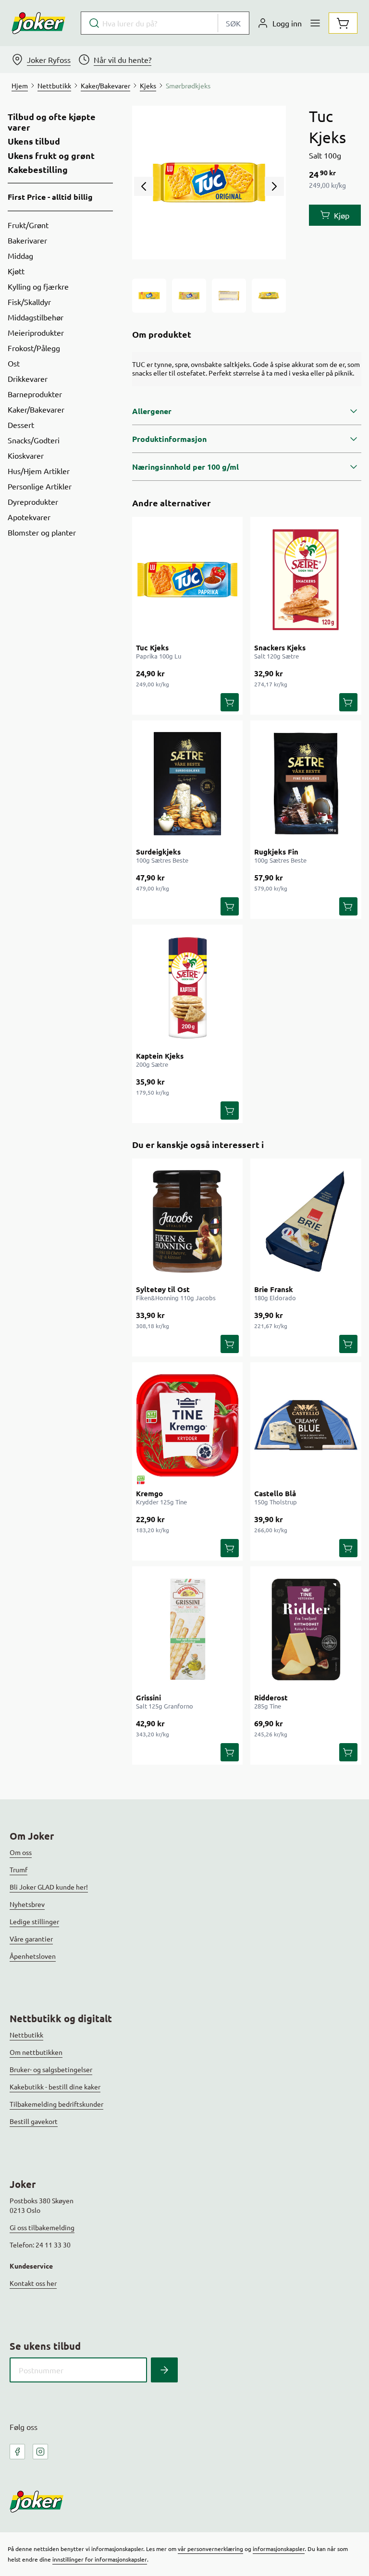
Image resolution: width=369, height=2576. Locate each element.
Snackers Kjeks (280, 647)
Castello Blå (275, 1493)
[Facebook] (17, 2452)
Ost (14, 363)
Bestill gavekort (34, 2121)
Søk (233, 23)
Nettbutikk (26, 2035)
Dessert (21, 425)
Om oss (21, 1852)
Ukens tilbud (34, 141)
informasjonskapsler (279, 2549)
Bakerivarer (27, 240)
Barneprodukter (35, 394)
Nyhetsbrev (27, 1904)
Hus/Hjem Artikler (39, 471)
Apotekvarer (29, 517)
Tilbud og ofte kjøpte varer (52, 122)
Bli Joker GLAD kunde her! (49, 1887)
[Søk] (164, 2370)
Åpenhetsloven (33, 1956)
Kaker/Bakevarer (36, 409)
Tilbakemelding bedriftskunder (56, 2104)
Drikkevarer (28, 378)
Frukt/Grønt (28, 225)
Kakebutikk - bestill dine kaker (55, 2087)
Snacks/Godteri (34, 440)
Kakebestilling (38, 170)
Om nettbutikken (36, 2052)
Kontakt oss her (33, 2283)
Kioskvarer (26, 455)
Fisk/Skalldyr (29, 302)
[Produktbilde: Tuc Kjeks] (149, 296)
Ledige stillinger (34, 1921)
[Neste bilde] (274, 186)
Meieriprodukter (36, 332)
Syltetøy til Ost (163, 1289)
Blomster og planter (42, 532)
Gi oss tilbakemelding (42, 2227)
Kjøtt (16, 271)
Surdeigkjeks (158, 852)
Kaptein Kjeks (160, 1056)
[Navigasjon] (315, 23)
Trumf (18, 1869)
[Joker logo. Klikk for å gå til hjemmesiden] (38, 23)
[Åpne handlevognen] (343, 23)
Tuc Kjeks (152, 647)
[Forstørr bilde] (209, 183)
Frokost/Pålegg (34, 348)
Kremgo (149, 1493)
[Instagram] (40, 2452)
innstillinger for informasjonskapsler (100, 2559)
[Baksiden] (229, 296)
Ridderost (271, 1697)
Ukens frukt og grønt (51, 156)
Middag (20, 256)
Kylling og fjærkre (38, 286)
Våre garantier (31, 1939)
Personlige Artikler (40, 486)
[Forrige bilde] (144, 186)
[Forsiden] (189, 296)
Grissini (148, 1697)
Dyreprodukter (33, 501)
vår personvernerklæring (210, 2549)
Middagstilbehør (36, 317)
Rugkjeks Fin (276, 852)
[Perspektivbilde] (269, 296)
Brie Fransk (274, 1289)
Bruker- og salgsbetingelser (51, 2069)
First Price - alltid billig (50, 197)
